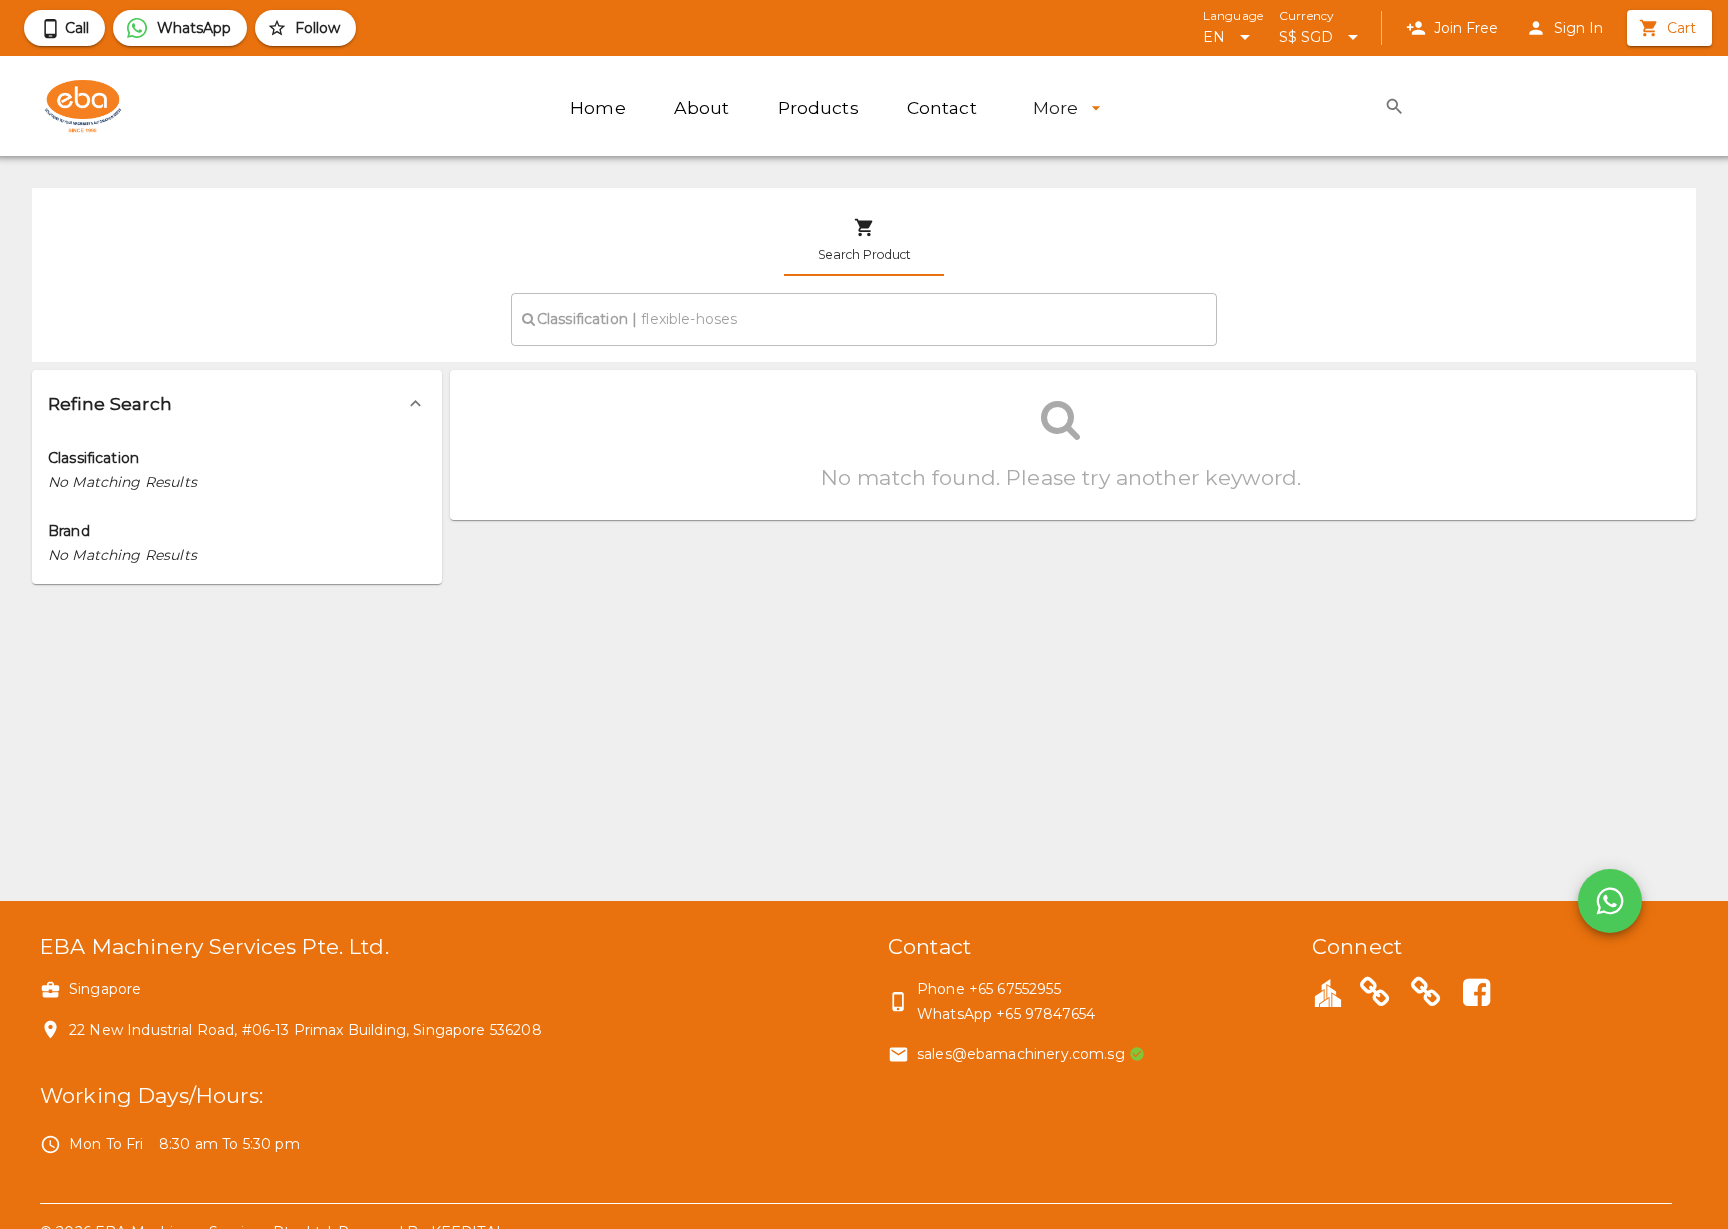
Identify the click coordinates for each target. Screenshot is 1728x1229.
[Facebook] (1476, 995)
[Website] (1375, 995)
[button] (237, 404)
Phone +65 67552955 (989, 989)
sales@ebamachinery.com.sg (1021, 1054)
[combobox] (864, 319)
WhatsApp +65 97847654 (1006, 1014)
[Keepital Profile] (1328, 992)
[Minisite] (1426, 995)
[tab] (864, 240)
